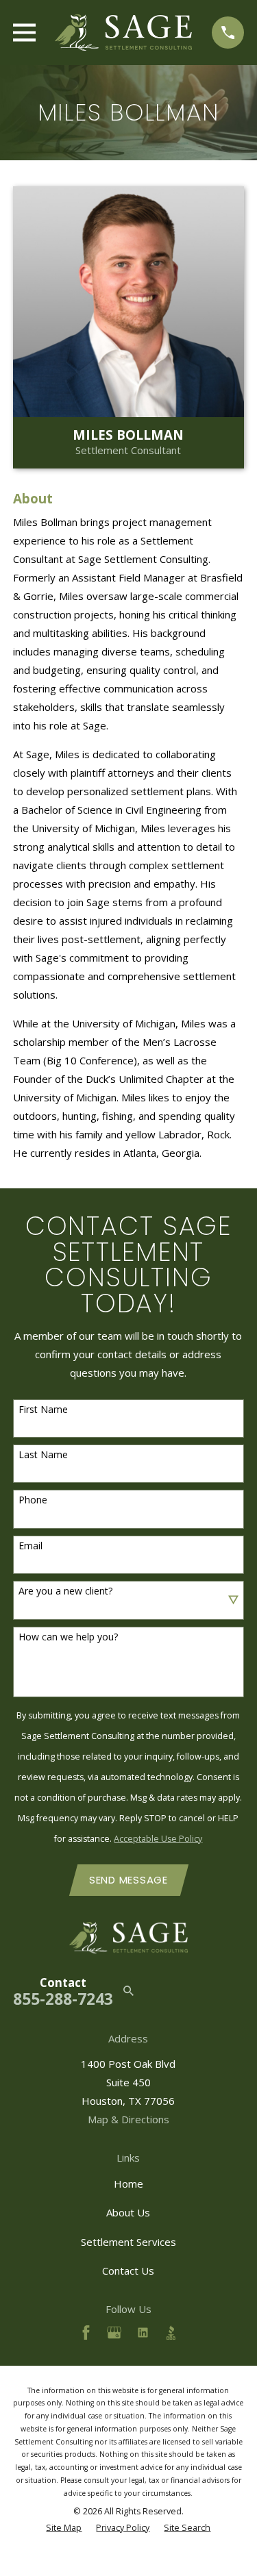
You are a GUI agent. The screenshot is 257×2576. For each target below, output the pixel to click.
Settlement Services (128, 2242)
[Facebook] (86, 2333)
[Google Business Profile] (114, 2333)
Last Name (43, 1455)
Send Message (128, 1880)
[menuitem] (64, 2528)
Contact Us (128, 2271)
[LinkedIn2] (143, 2333)
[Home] (123, 33)
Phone (33, 1500)
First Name (43, 1410)
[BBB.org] (171, 2333)
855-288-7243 (63, 1999)
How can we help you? (68, 1637)
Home (128, 2184)
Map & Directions (128, 2119)
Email (30, 1546)
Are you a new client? (65, 1591)
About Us (128, 2212)
